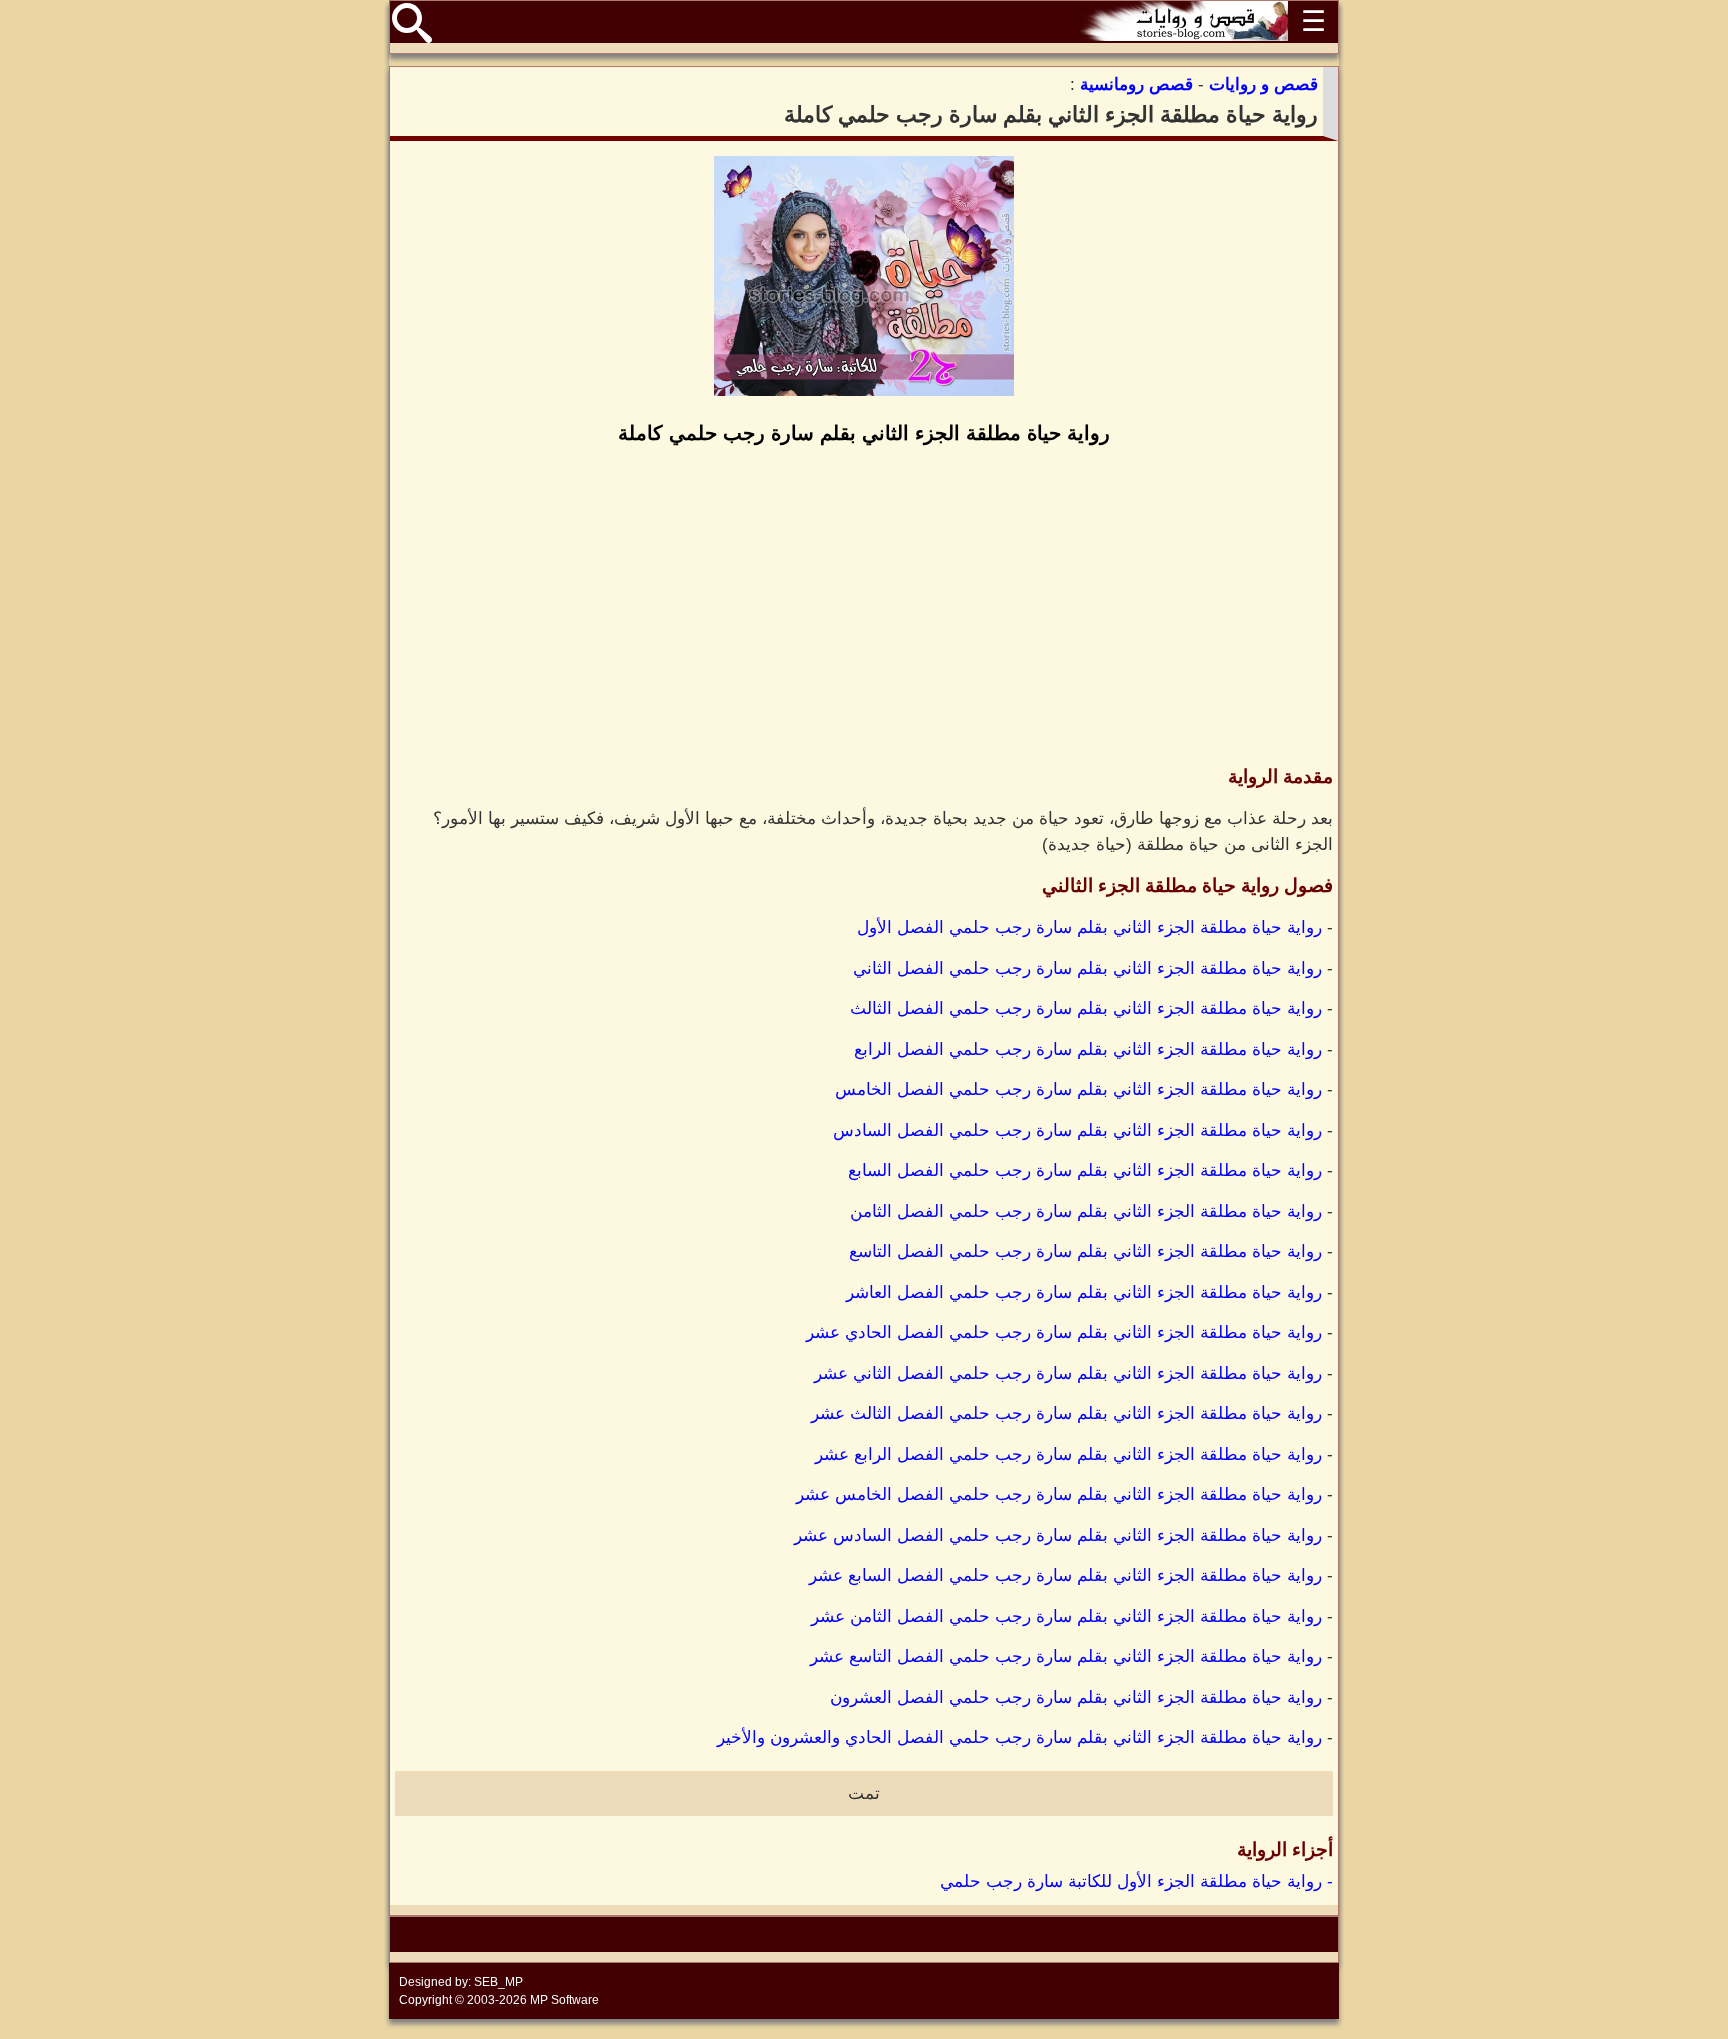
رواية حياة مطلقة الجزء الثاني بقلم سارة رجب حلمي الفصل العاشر (1084, 1292)
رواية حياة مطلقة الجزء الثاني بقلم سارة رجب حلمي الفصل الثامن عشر (1066, 1616)
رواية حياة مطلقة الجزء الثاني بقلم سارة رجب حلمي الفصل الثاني (1087, 968)
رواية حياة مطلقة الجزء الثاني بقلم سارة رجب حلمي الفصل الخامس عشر (1059, 1494)
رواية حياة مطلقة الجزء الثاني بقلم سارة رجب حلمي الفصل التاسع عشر (1066, 1656)
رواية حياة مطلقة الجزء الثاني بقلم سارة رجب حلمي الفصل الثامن (1086, 1211)
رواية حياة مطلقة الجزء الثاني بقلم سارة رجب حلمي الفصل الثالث (1086, 1008)
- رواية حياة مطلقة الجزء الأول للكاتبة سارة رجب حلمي (1136, 1881)
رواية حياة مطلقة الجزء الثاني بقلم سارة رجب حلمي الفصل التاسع (1085, 1251)
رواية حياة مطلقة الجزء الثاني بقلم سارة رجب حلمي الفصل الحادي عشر (1064, 1332)
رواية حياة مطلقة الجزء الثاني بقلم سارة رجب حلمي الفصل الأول (1089, 927)
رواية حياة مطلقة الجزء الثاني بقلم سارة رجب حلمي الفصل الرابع (1088, 1049)
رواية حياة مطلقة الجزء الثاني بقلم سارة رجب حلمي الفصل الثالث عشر (1066, 1413)
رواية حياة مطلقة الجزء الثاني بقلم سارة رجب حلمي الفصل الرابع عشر (1068, 1454)
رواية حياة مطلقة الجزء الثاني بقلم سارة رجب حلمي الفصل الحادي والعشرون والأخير (1019, 1737)
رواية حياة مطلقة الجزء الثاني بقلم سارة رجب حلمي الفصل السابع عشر (1065, 1575)
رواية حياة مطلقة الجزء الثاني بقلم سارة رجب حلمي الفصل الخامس (1078, 1089)
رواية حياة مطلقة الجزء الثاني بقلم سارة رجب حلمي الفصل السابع (1085, 1170)
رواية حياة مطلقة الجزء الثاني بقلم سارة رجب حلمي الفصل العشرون (1076, 1697)
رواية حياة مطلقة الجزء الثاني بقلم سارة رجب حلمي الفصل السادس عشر (1058, 1535)
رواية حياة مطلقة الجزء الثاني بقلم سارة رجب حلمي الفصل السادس (1077, 1130)
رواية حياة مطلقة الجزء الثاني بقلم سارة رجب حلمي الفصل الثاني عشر (1068, 1373)
